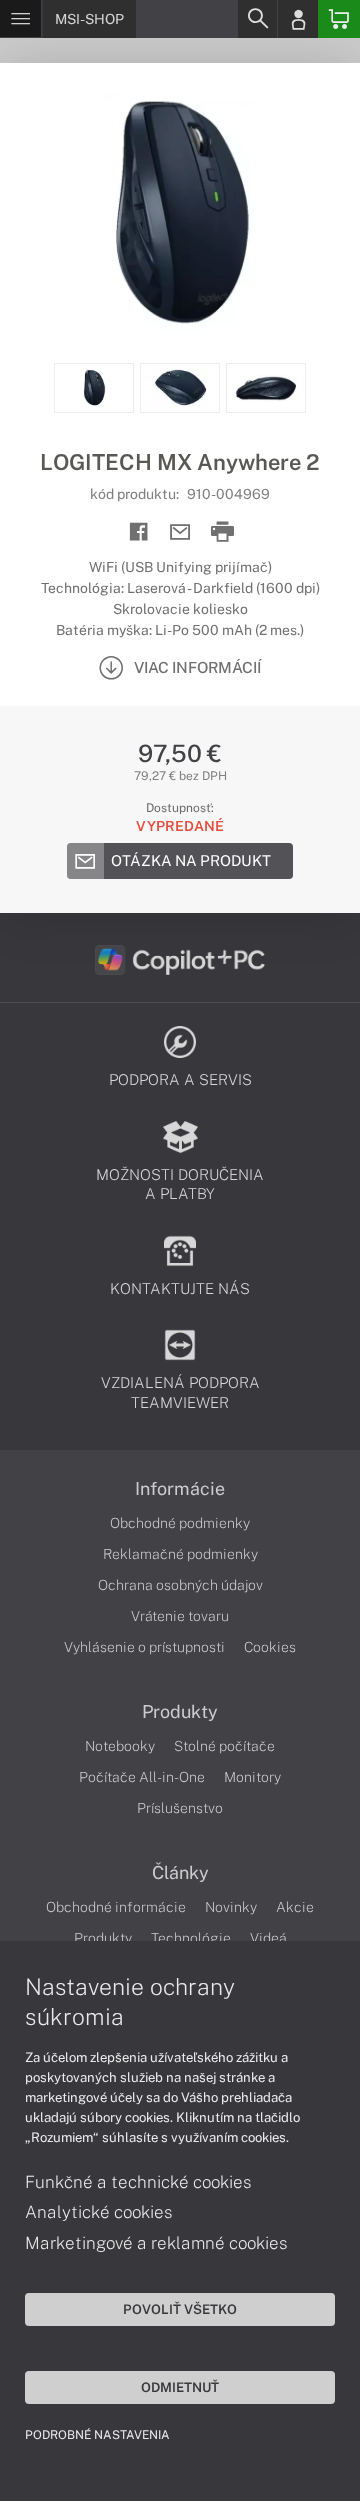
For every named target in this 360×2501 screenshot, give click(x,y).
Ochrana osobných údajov (180, 1585)
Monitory (252, 1777)
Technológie (191, 1938)
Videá (268, 1938)
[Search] (257, 19)
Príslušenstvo (180, 1808)
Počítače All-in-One (142, 1777)
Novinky (231, 1907)
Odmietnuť (180, 2387)
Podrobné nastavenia (97, 2435)
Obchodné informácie (116, 1907)
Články (180, 1873)
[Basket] (339, 19)
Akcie (295, 1907)
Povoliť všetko (180, 2309)
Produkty (180, 1712)
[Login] (298, 19)
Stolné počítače (224, 1746)
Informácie (180, 1489)
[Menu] (20, 19)
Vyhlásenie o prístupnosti (144, 1647)
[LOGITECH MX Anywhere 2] (180, 213)
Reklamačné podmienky (180, 1554)
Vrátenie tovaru (180, 1616)
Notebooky (120, 1746)
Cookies (270, 1647)
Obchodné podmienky (180, 1523)
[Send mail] (180, 532)
